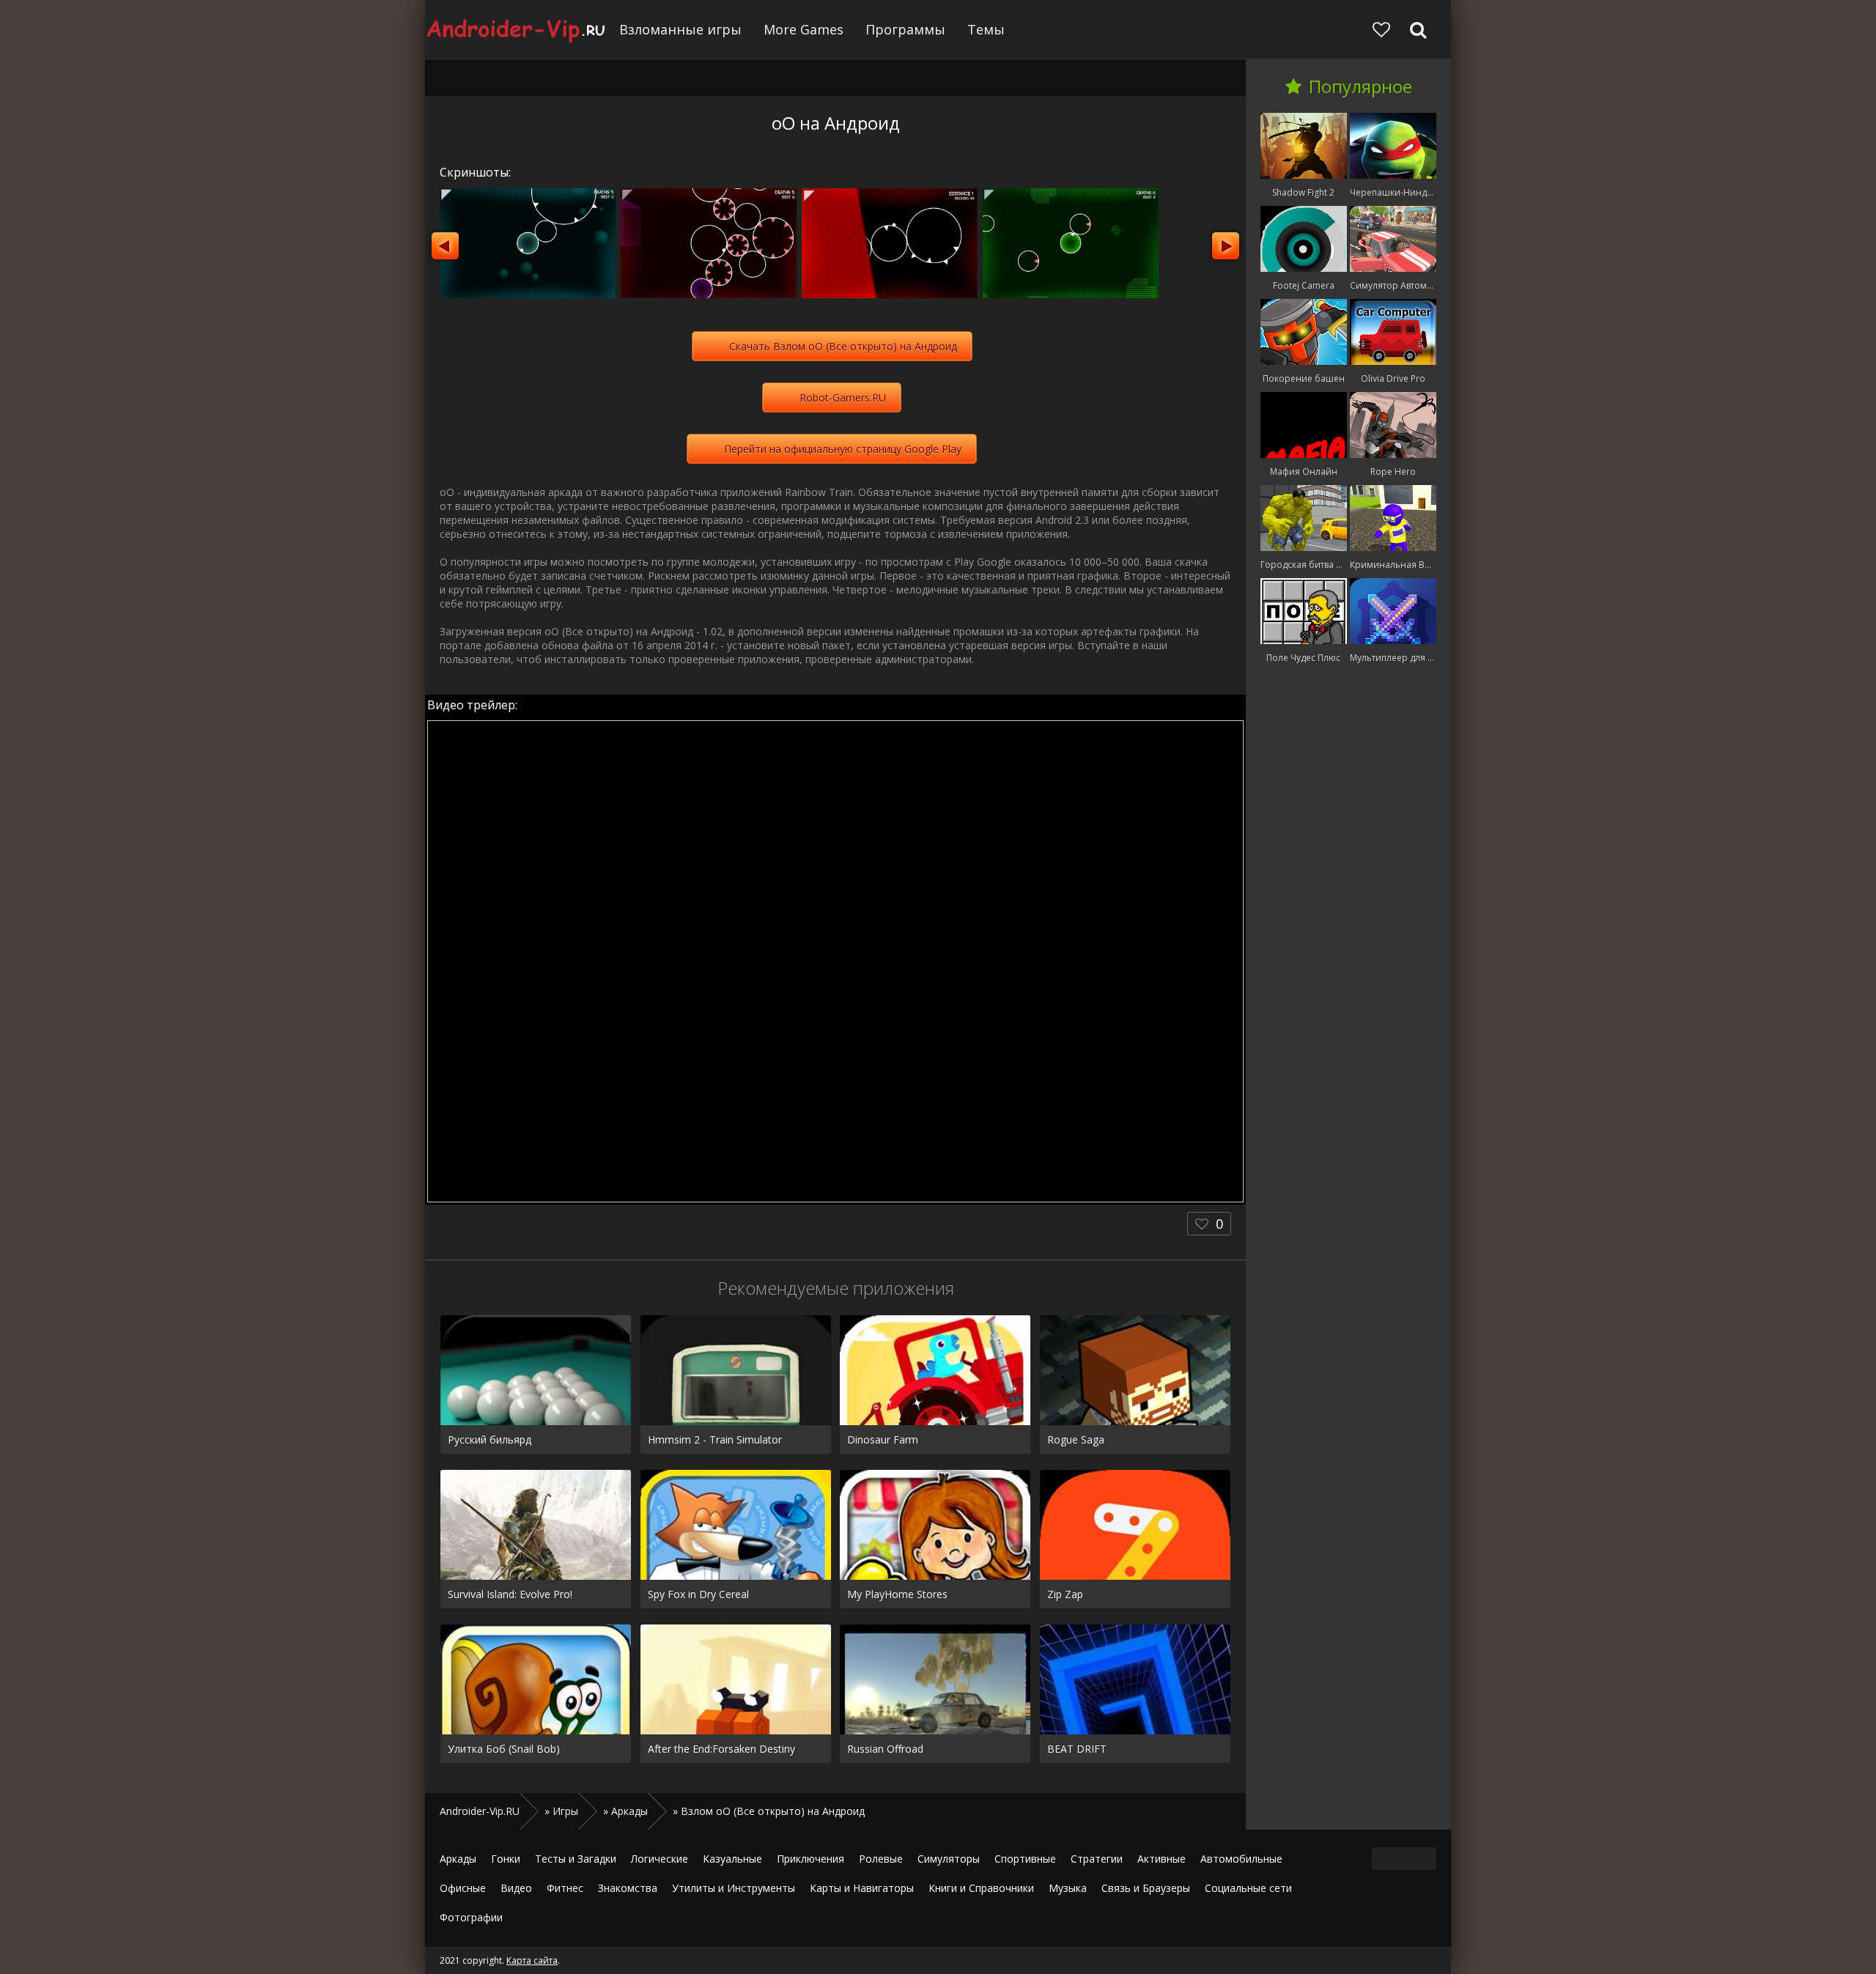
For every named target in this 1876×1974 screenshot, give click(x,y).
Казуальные (732, 1859)
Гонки (506, 1859)
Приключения (810, 1859)
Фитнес (565, 1888)
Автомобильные (1241, 1859)
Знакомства (628, 1888)
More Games (804, 29)
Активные (1162, 1859)
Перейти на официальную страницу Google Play (843, 449)
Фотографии (471, 1917)
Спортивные (1025, 1859)
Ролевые (881, 1859)
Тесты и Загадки (576, 1859)
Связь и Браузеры (1146, 1888)
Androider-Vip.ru (517, 29)
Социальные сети (1248, 1888)
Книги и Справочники (981, 1888)
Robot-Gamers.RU (843, 398)
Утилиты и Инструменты (734, 1888)
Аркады (458, 1859)
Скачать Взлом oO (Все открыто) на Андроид (843, 346)
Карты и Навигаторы (862, 1888)
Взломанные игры (680, 29)
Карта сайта (532, 1960)
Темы (986, 29)
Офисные (463, 1888)
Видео (516, 1888)
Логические (660, 1859)
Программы (905, 29)
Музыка (1068, 1888)
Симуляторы (949, 1859)
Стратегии (1097, 1859)
